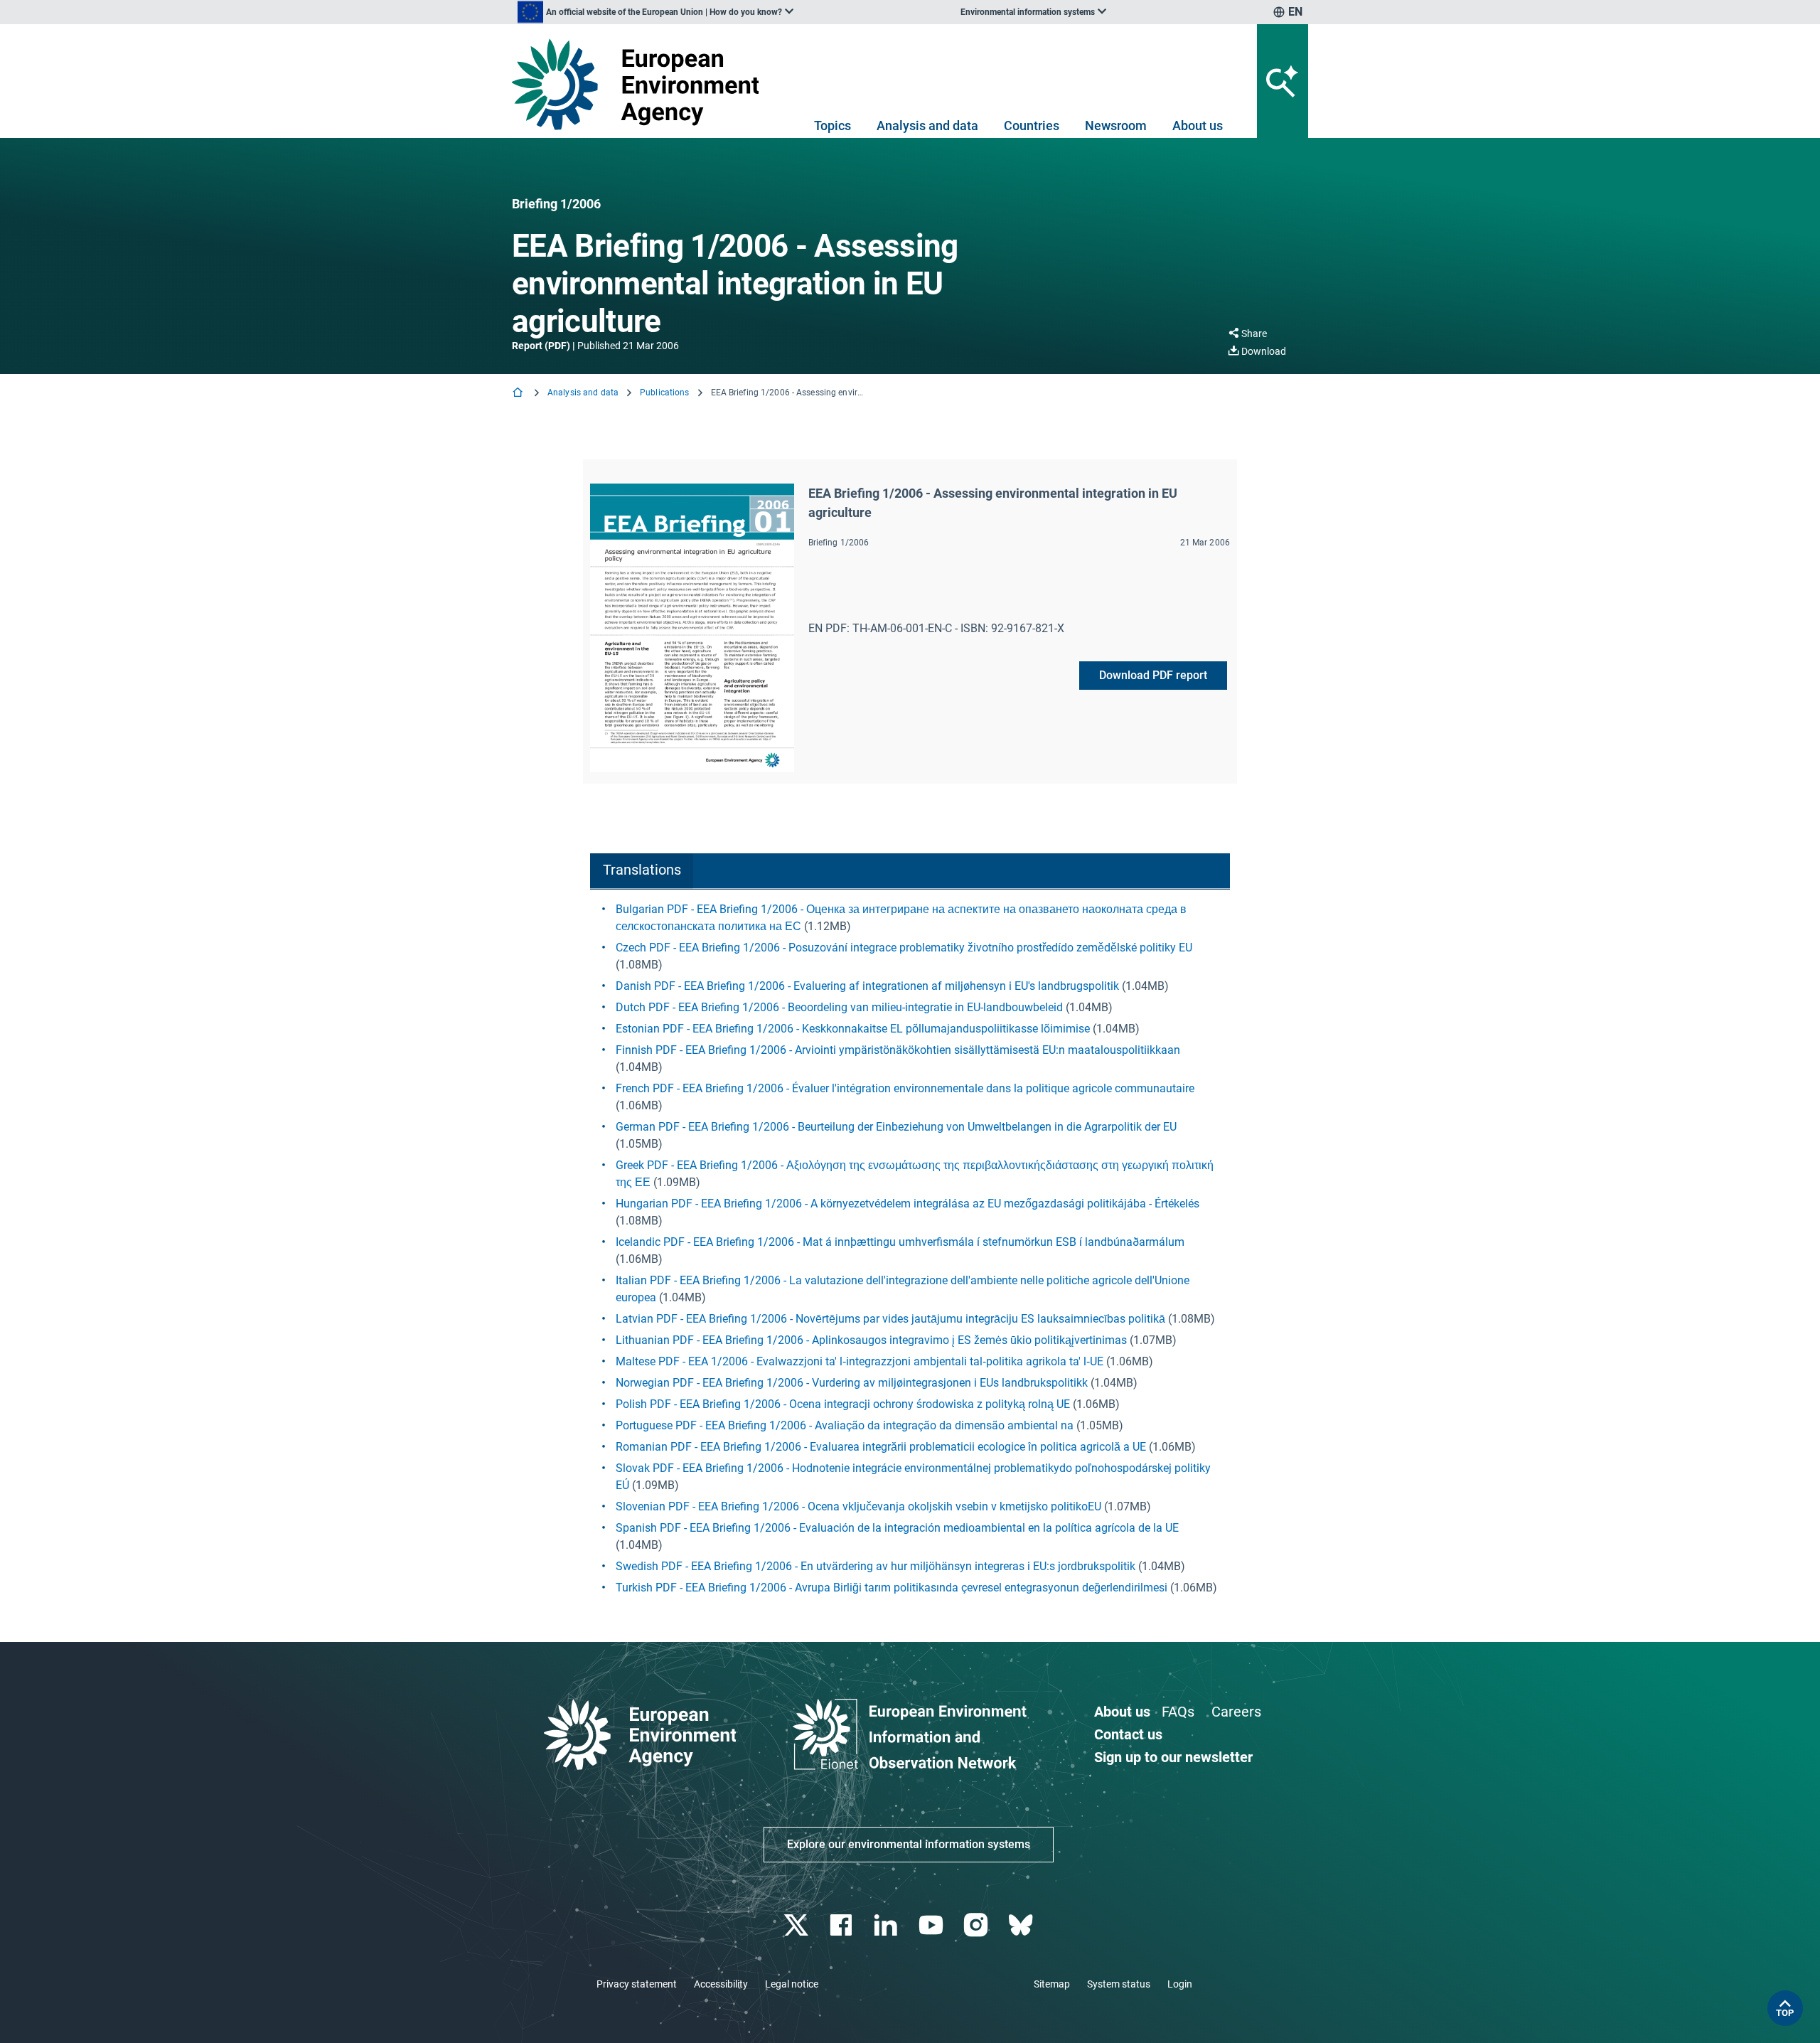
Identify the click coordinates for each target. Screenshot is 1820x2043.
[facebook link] (843, 1925)
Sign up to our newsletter (1173, 1757)
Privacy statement (637, 1984)
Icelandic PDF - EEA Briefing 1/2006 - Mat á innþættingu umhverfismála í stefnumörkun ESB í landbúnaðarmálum (900, 1242)
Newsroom (1116, 126)
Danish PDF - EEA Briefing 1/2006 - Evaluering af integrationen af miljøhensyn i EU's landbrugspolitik (867, 986)
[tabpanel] (910, 1249)
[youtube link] (932, 1925)
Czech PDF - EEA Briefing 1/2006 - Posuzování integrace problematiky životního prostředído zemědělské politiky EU (904, 948)
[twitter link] (797, 1925)
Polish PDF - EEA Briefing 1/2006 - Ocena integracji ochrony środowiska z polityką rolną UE (843, 1404)
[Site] (641, 84)
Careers (1236, 1712)
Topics (833, 126)
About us (1198, 126)
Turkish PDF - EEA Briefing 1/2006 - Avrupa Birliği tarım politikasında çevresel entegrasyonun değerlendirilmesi (892, 1588)
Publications (664, 393)
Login (1180, 1984)
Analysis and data (927, 126)
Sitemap (1052, 1984)
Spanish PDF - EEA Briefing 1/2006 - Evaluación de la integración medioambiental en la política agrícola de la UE (897, 1528)
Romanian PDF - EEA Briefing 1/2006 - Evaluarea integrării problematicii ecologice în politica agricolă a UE (881, 1447)
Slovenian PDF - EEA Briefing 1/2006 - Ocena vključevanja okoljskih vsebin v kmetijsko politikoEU (858, 1506)
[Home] (519, 394)
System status (1119, 1984)
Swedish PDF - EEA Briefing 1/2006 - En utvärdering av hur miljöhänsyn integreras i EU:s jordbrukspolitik (876, 1566)
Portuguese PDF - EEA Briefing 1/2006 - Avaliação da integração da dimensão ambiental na (845, 1425)
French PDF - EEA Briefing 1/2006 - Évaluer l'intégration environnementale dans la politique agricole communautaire (905, 1088)
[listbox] (655, 12)
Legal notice (792, 1984)
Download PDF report (1153, 675)
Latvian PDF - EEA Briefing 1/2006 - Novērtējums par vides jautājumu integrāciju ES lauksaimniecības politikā (890, 1319)
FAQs (1178, 1712)
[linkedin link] (888, 1925)
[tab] (642, 871)
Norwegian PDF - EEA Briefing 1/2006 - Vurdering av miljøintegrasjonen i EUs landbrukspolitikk (852, 1383)
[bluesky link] (1022, 1925)
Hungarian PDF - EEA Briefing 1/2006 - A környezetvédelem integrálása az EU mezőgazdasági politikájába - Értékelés (908, 1204)
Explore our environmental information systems (909, 1844)
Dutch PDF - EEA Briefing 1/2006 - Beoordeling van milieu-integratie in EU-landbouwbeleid (839, 1007)
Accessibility (721, 1984)
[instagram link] (977, 1925)
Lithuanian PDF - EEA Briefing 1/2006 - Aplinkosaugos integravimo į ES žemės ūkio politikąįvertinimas (871, 1340)
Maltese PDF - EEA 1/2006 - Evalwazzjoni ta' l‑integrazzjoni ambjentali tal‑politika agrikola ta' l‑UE (860, 1361)
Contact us (1128, 1734)
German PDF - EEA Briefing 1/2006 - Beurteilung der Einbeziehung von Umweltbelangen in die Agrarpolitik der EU (896, 1127)
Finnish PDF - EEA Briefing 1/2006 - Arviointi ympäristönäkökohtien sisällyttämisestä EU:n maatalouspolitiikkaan (898, 1050)
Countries (1032, 126)
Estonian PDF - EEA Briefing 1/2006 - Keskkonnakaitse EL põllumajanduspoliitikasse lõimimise (853, 1029)
